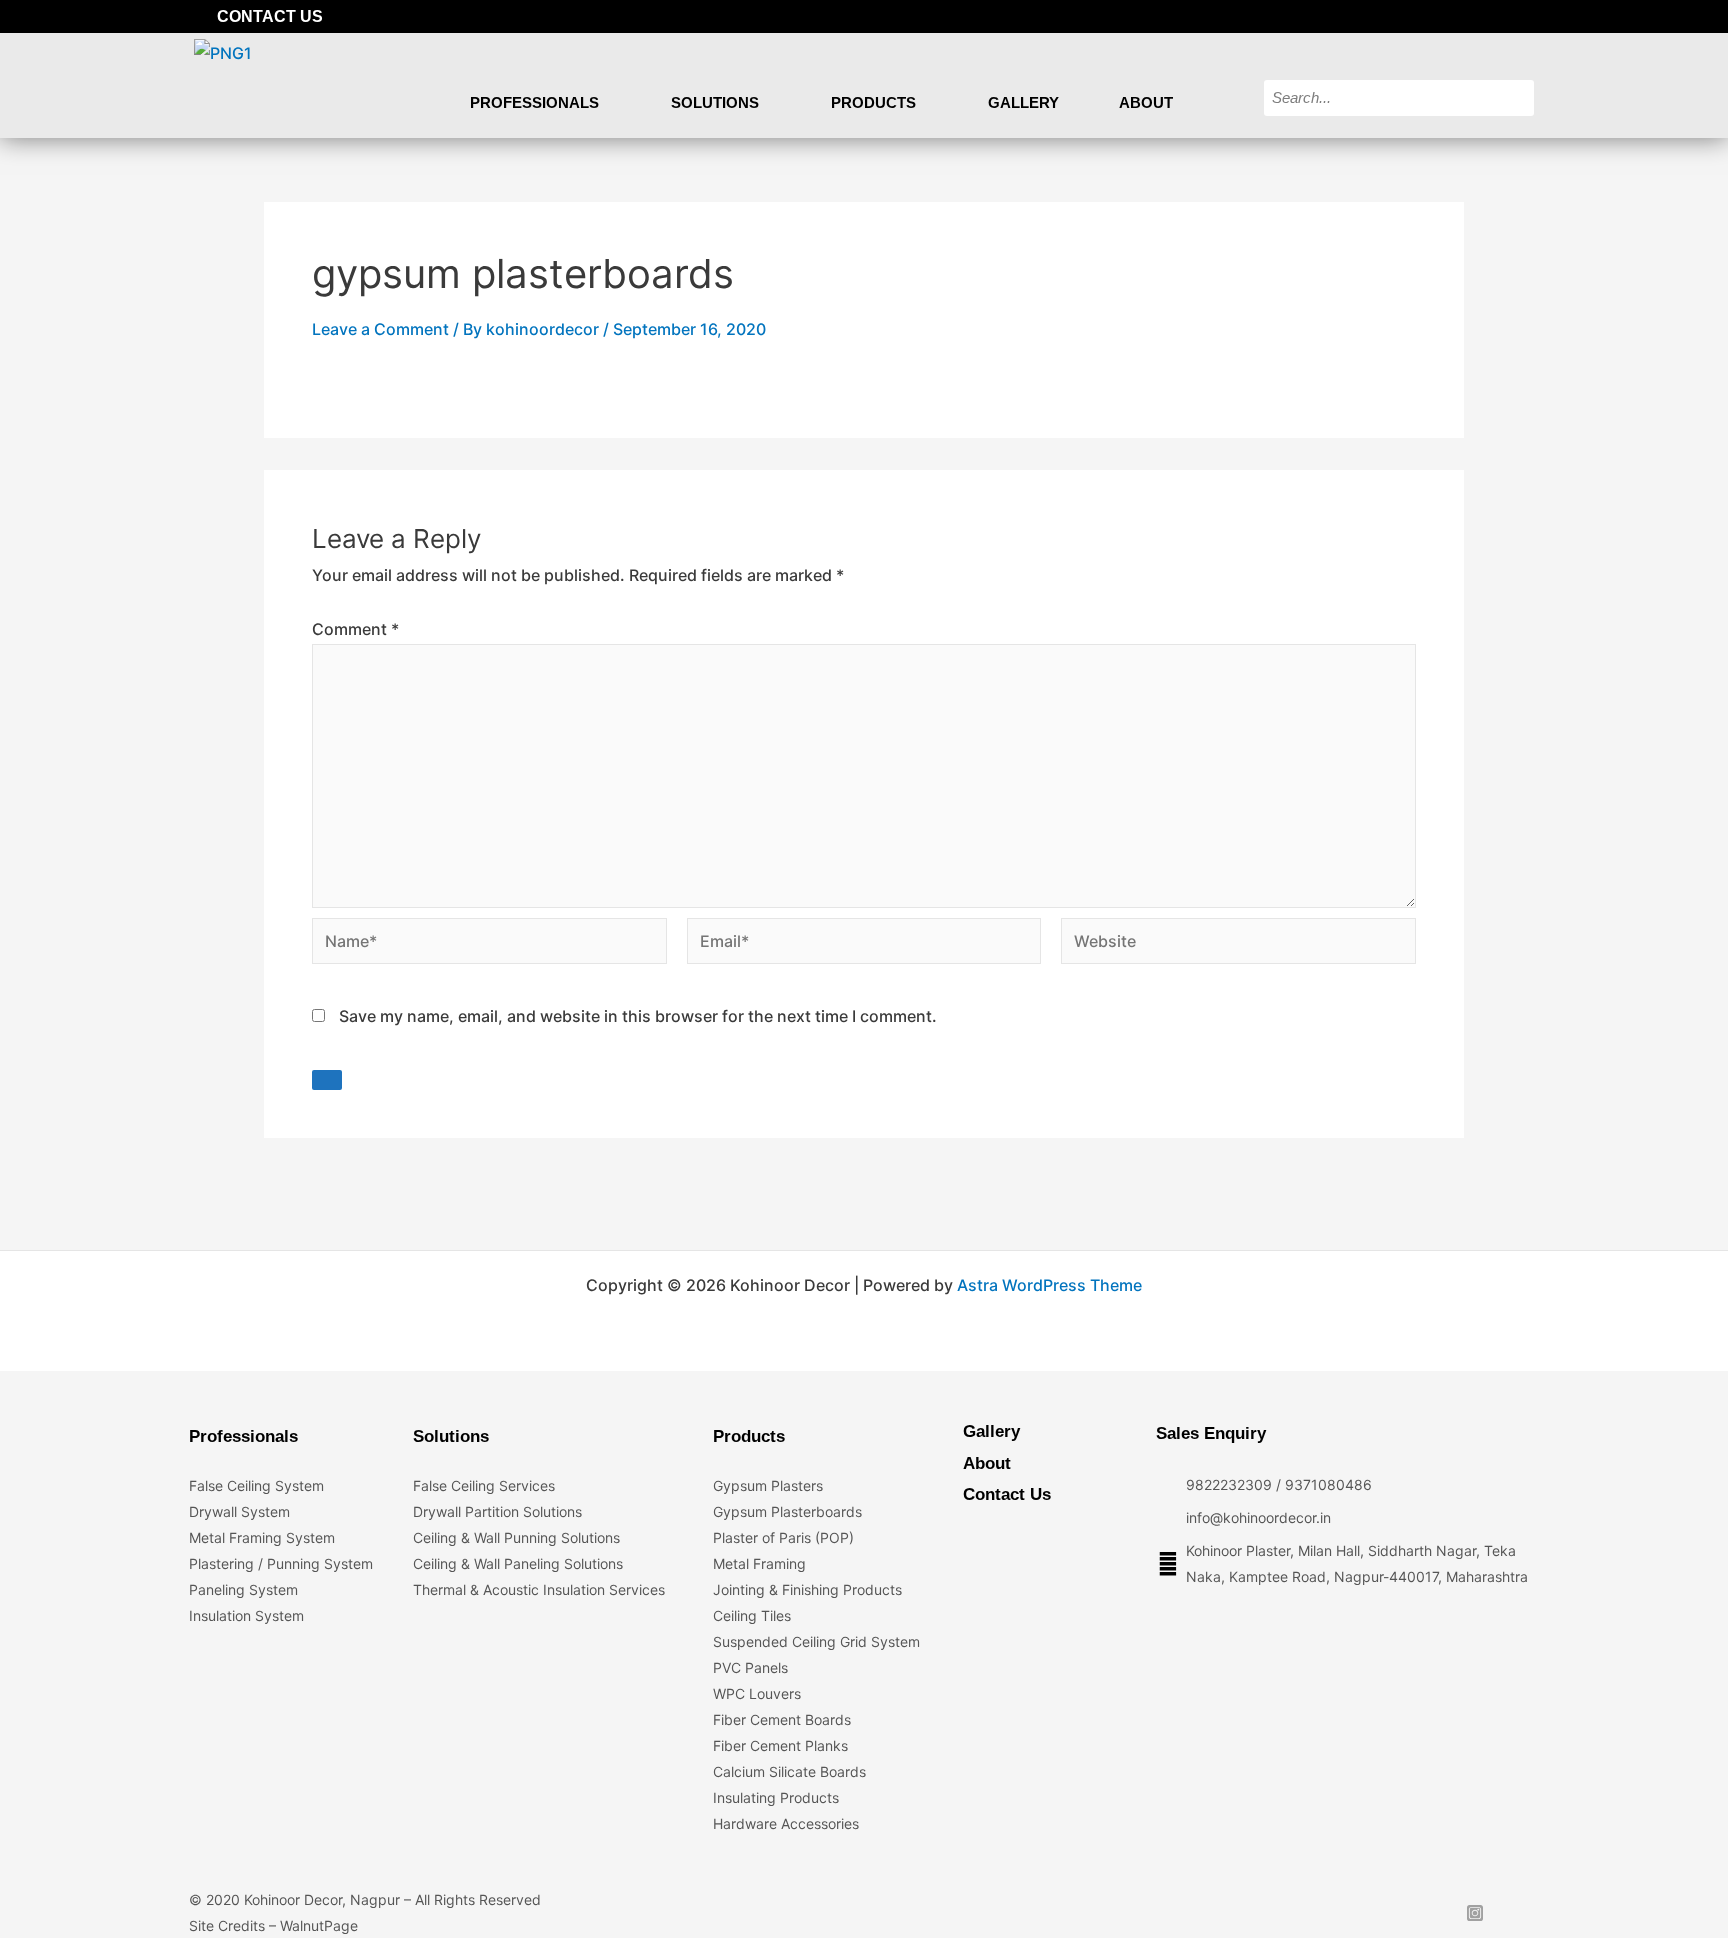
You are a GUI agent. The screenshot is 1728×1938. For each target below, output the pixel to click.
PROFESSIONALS (534, 102)
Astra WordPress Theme (1049, 1285)
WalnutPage (319, 1925)
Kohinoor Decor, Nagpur (322, 1899)
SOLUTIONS (715, 102)
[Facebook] (1422, 16)
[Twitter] (1456, 16)
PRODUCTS (873, 102)
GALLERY (1023, 102)
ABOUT (1146, 102)
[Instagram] (1490, 16)
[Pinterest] (1524, 16)
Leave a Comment (380, 329)
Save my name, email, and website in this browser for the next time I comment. (638, 1016)
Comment (355, 629)
